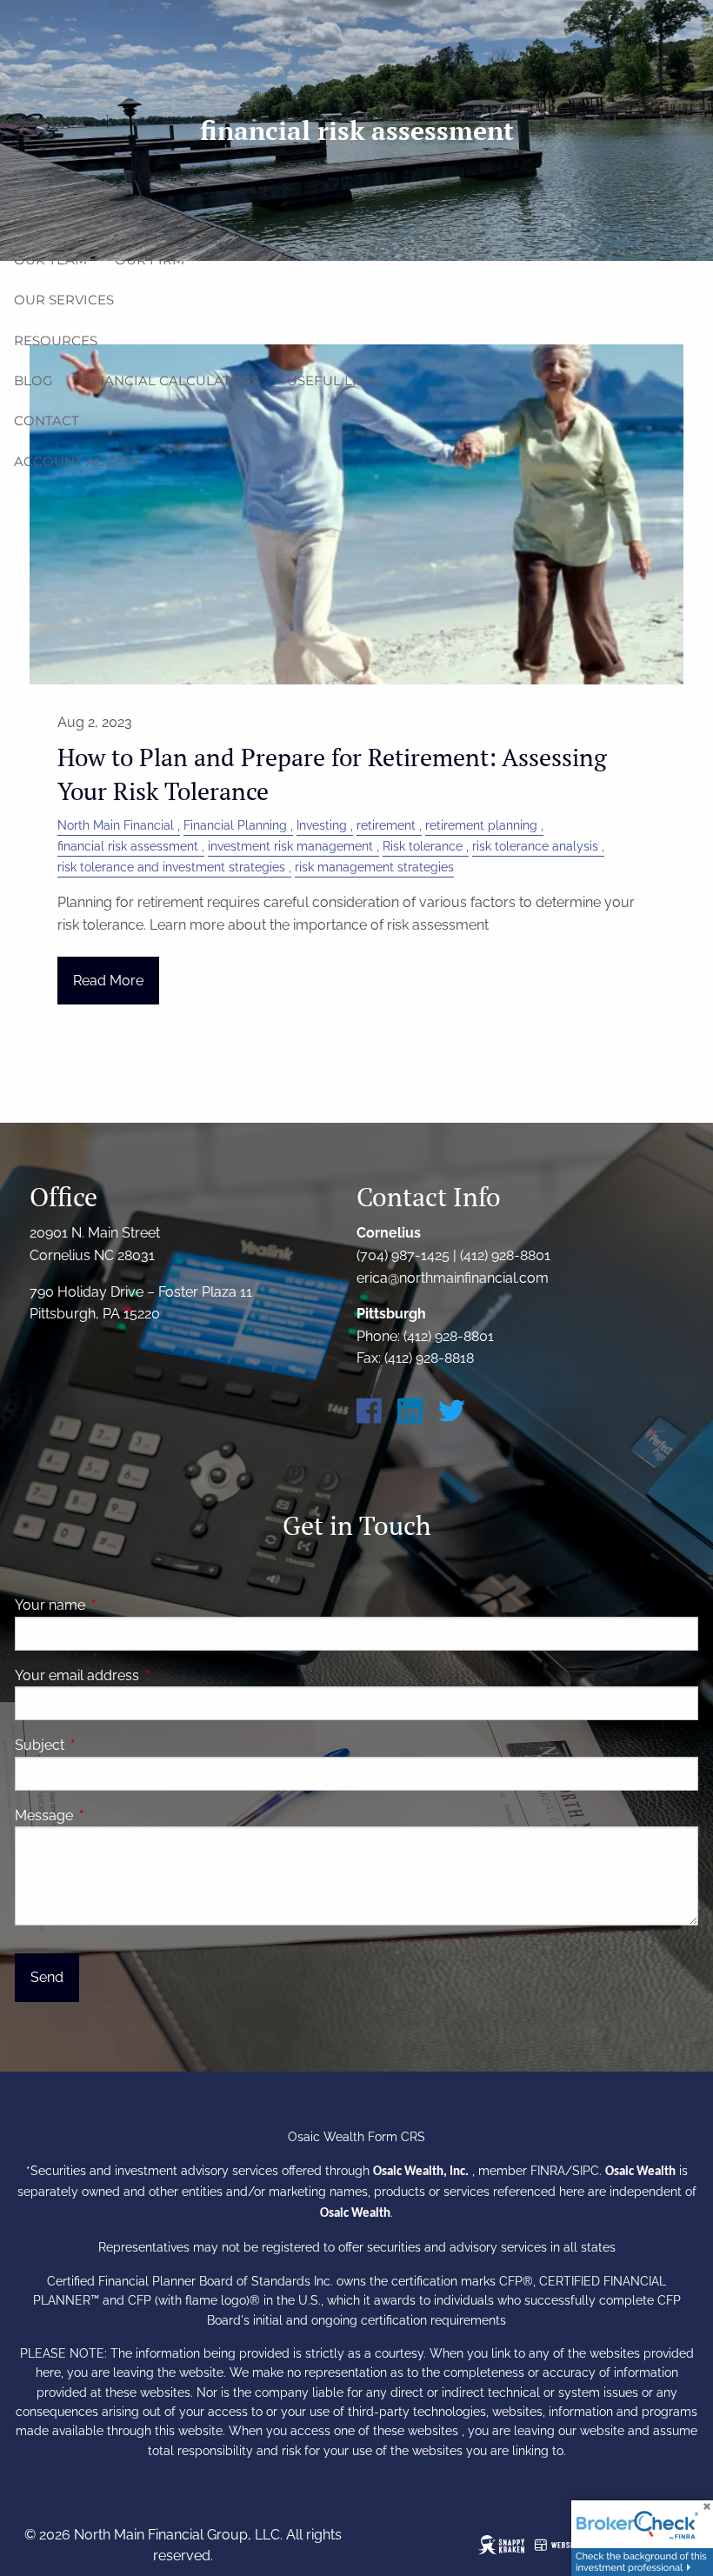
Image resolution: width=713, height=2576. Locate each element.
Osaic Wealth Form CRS (356, 2137)
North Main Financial (116, 825)
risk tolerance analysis (535, 846)
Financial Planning (235, 825)
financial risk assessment (128, 846)
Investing (322, 825)
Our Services (64, 300)
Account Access (77, 461)
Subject (107, 1745)
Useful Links (336, 380)
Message (111, 1815)
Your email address (144, 1675)
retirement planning (481, 825)
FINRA (548, 2171)
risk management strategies (374, 867)
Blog (33, 380)
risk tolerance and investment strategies (171, 867)
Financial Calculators (170, 380)
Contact (47, 420)
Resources (56, 340)
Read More (108, 981)
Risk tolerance (423, 846)
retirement (386, 825)
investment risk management (290, 846)
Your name (117, 1605)
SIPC (586, 2171)
